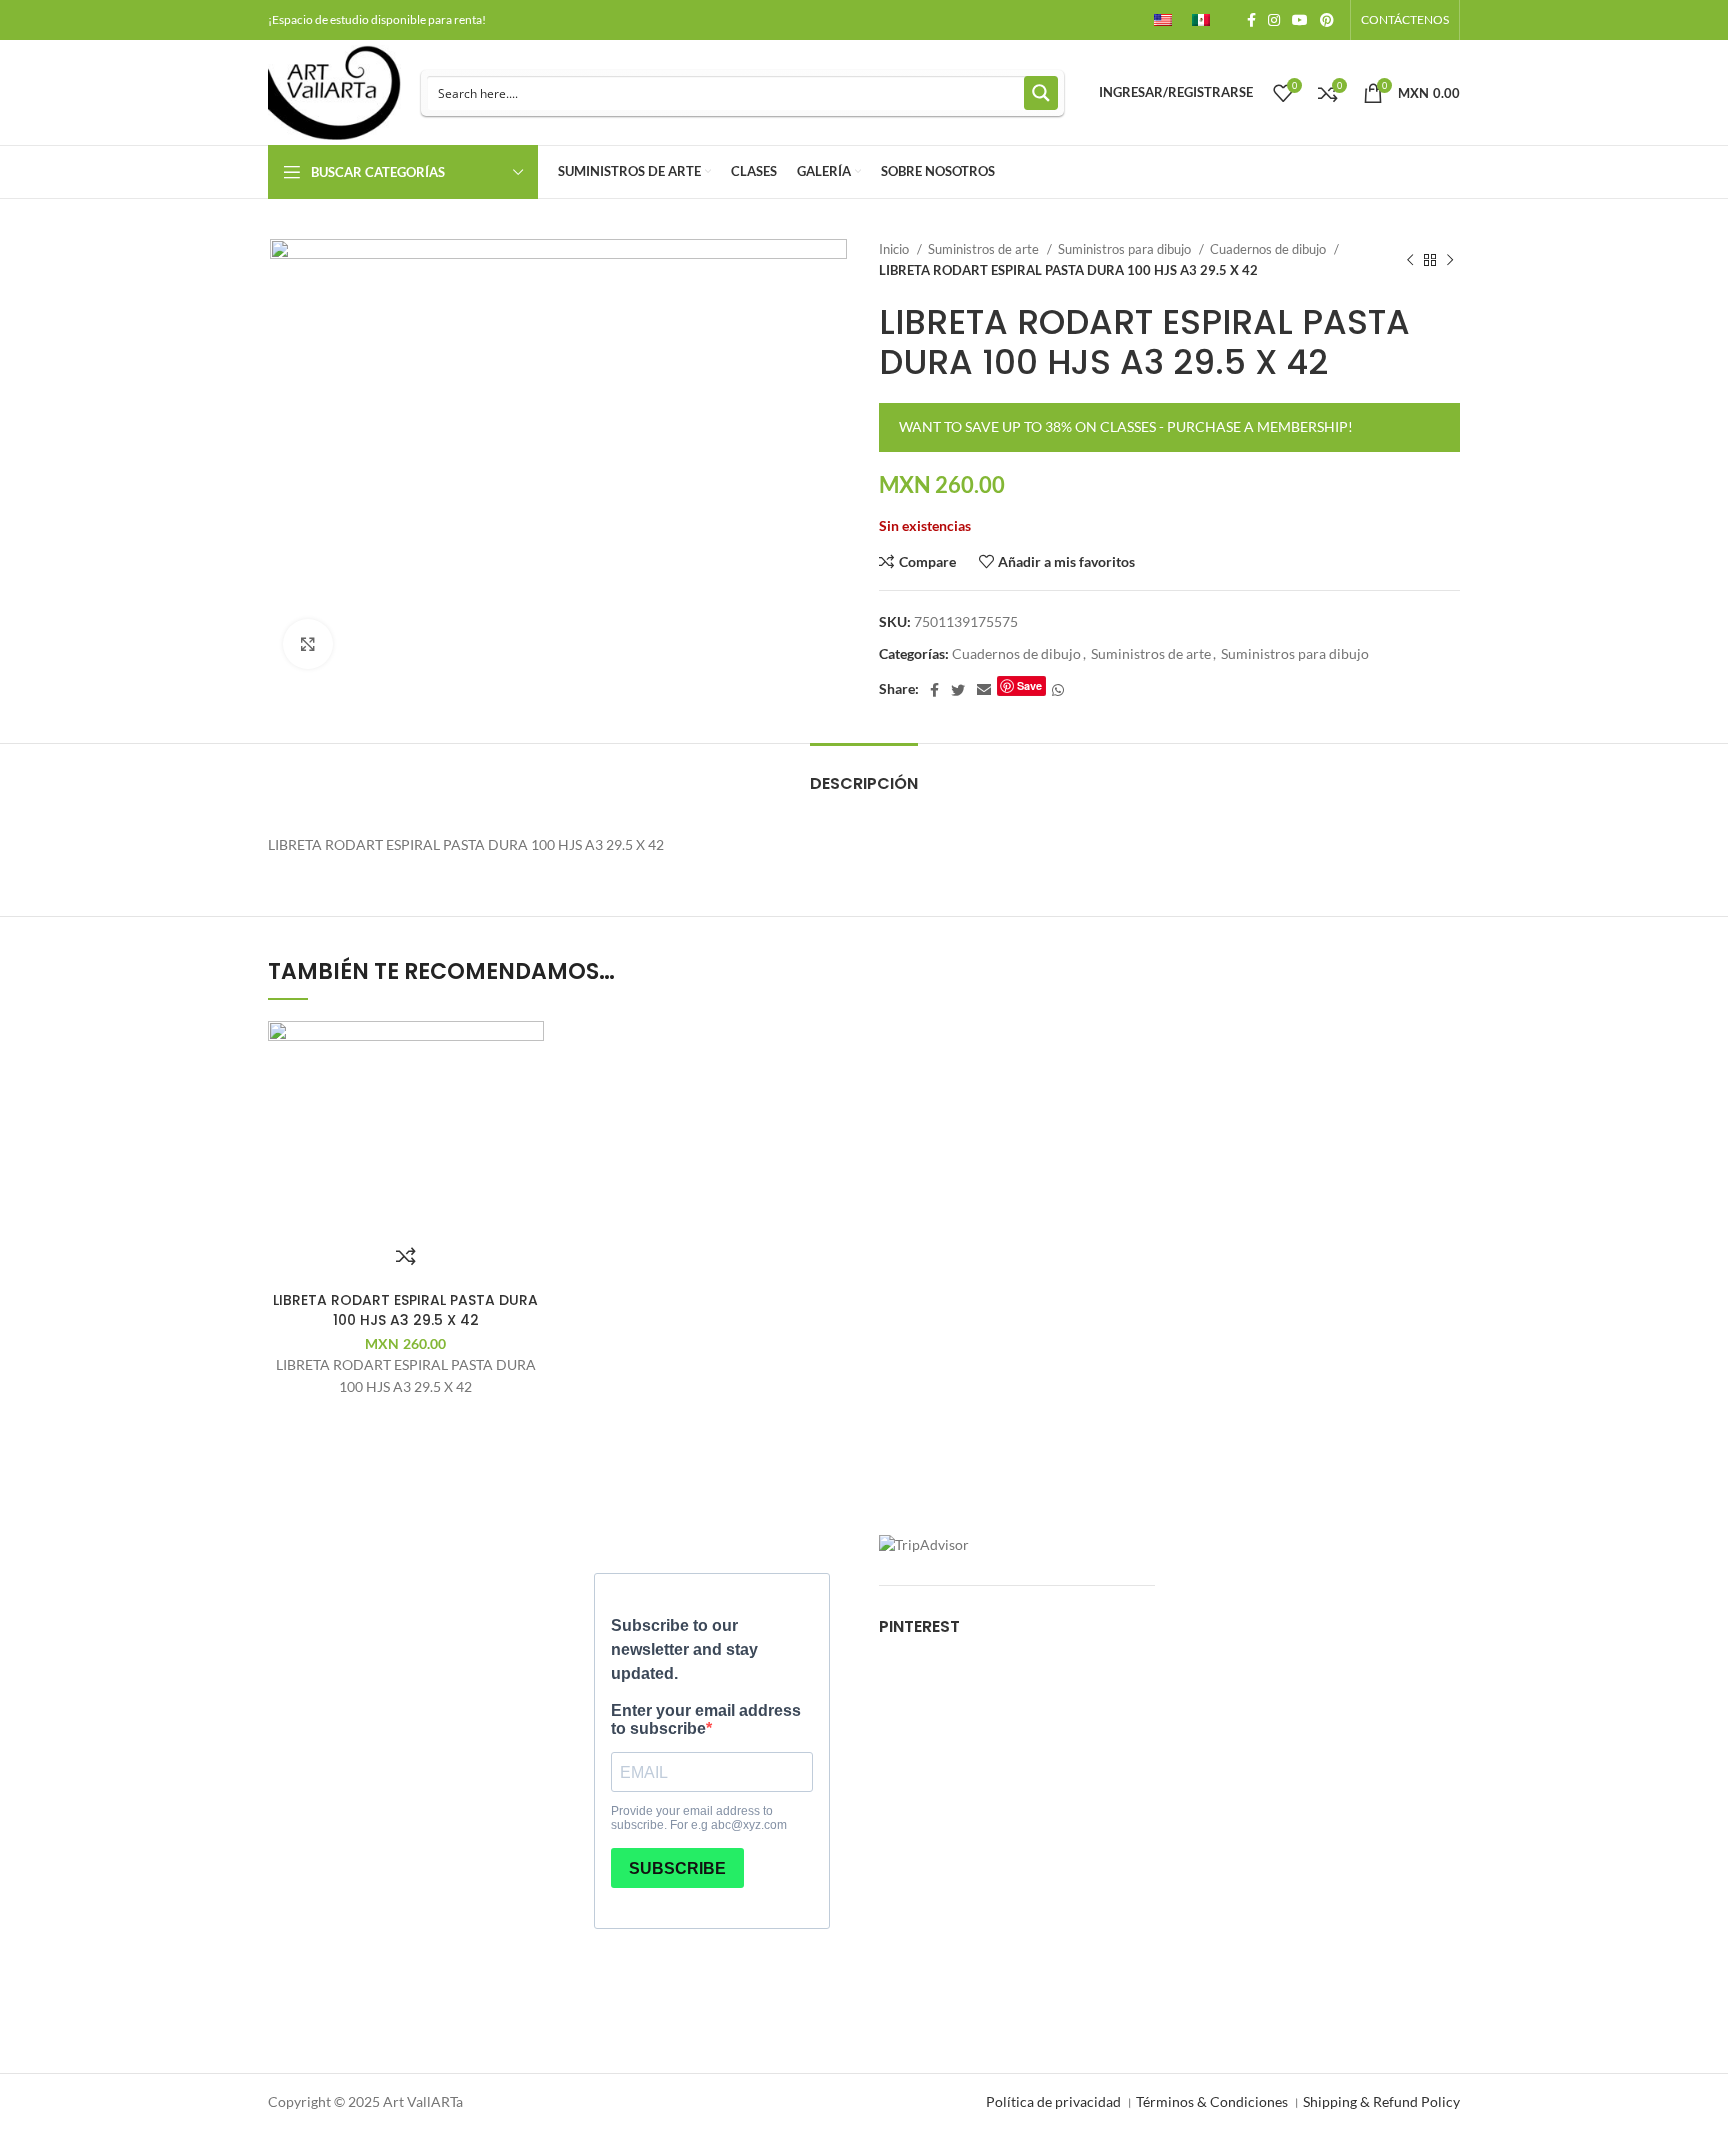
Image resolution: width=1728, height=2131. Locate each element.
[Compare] (406, 1256)
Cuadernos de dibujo (1269, 249)
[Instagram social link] (1274, 20)
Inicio (895, 249)
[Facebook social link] (1251, 20)
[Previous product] (1410, 260)
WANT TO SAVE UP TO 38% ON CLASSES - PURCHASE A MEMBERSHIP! (1126, 426)
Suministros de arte (985, 249)
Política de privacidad (1053, 2101)
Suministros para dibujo (1126, 249)
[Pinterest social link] (1327, 20)
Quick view (1460, 1140)
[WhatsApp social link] (1058, 690)
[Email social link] (984, 690)
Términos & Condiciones (1212, 2101)
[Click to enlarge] (308, 644)
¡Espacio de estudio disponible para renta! (377, 19)
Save (1029, 685)
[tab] (864, 773)
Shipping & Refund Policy (1381, 2101)
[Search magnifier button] (1041, 93)
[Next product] (1450, 260)
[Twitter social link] (958, 690)
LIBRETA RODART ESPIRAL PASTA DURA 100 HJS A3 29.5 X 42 (405, 1310)
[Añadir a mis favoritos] (1460, 1050)
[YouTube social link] (1300, 20)
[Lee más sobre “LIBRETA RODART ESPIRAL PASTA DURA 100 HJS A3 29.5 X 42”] (1460, 1095)
